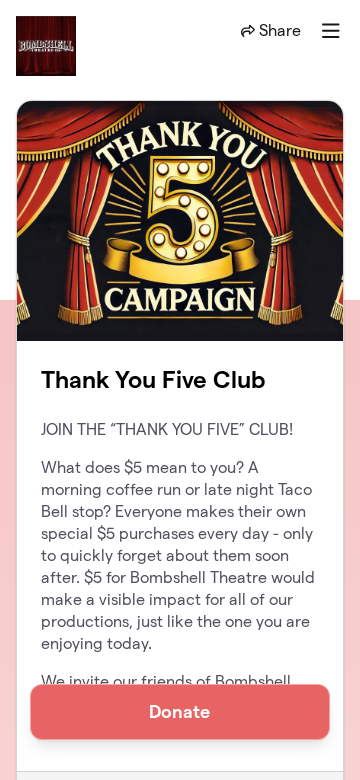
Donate (179, 711)
